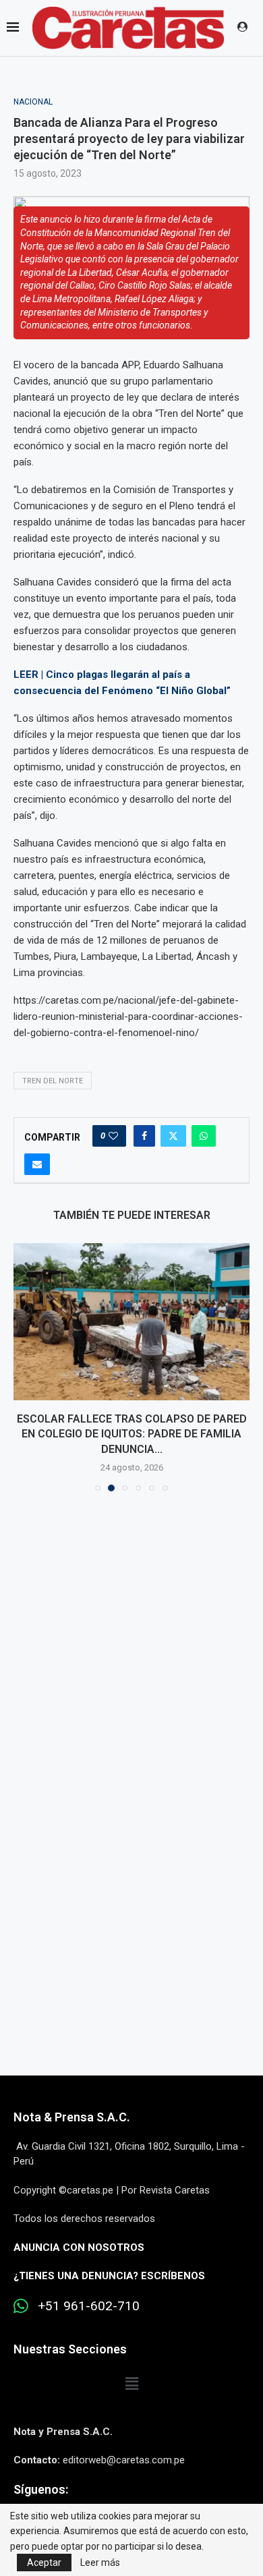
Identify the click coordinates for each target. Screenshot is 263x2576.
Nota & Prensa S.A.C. (72, 2117)
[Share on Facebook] (144, 1136)
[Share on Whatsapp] (204, 1136)
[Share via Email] (37, 1164)
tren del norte (53, 1081)
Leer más (100, 2563)
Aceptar (44, 2563)
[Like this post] (113, 1136)
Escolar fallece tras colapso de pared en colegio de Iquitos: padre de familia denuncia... (132, 1434)
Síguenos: (41, 2489)
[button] (25, 1367)
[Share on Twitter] (173, 1136)
